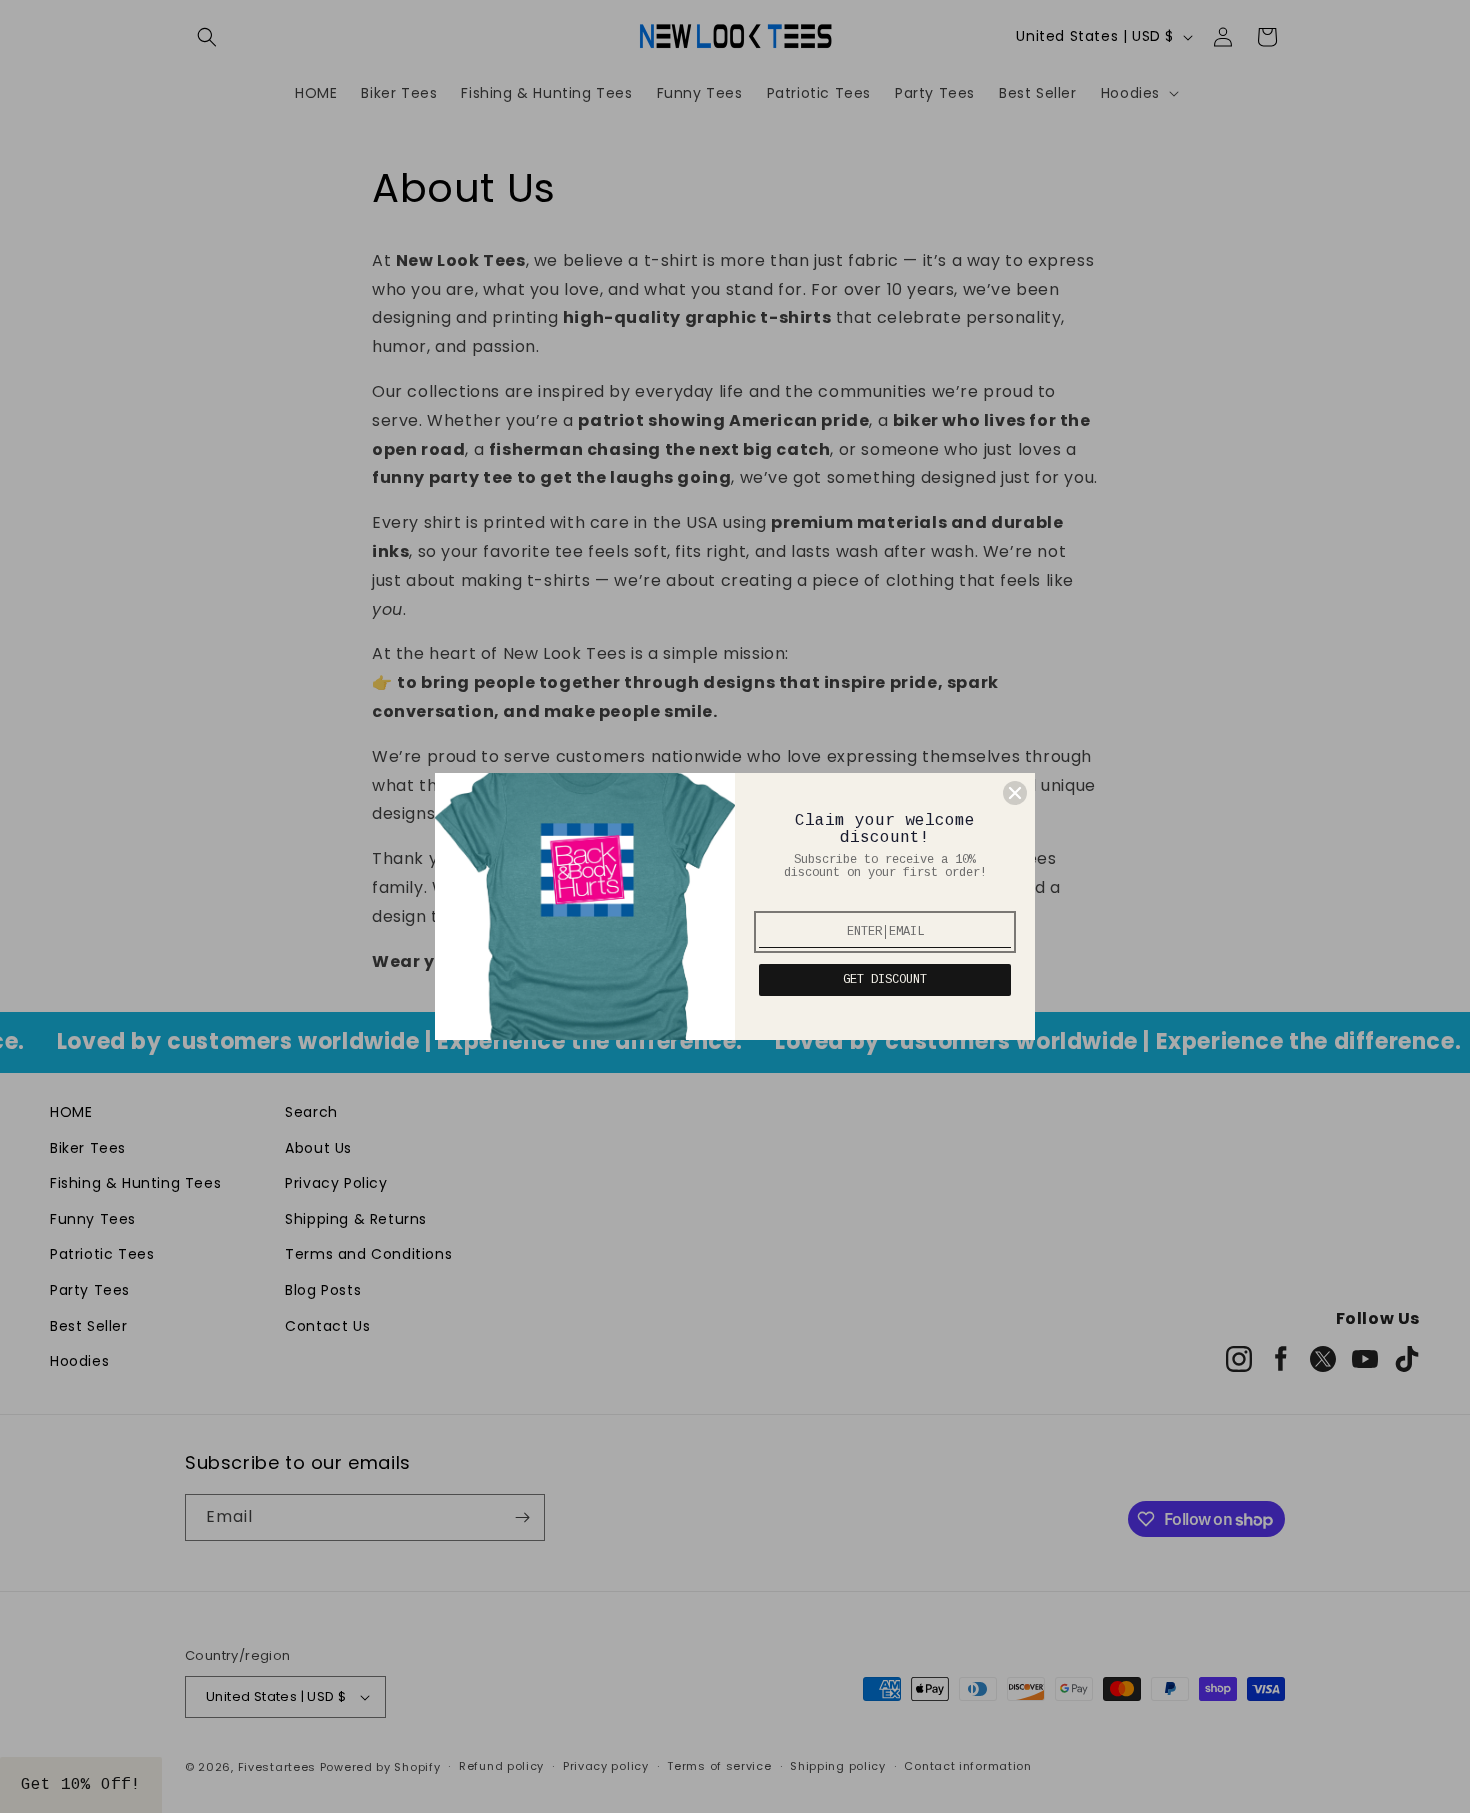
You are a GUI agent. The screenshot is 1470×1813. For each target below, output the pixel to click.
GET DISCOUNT (885, 980)
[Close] (1015, 793)
